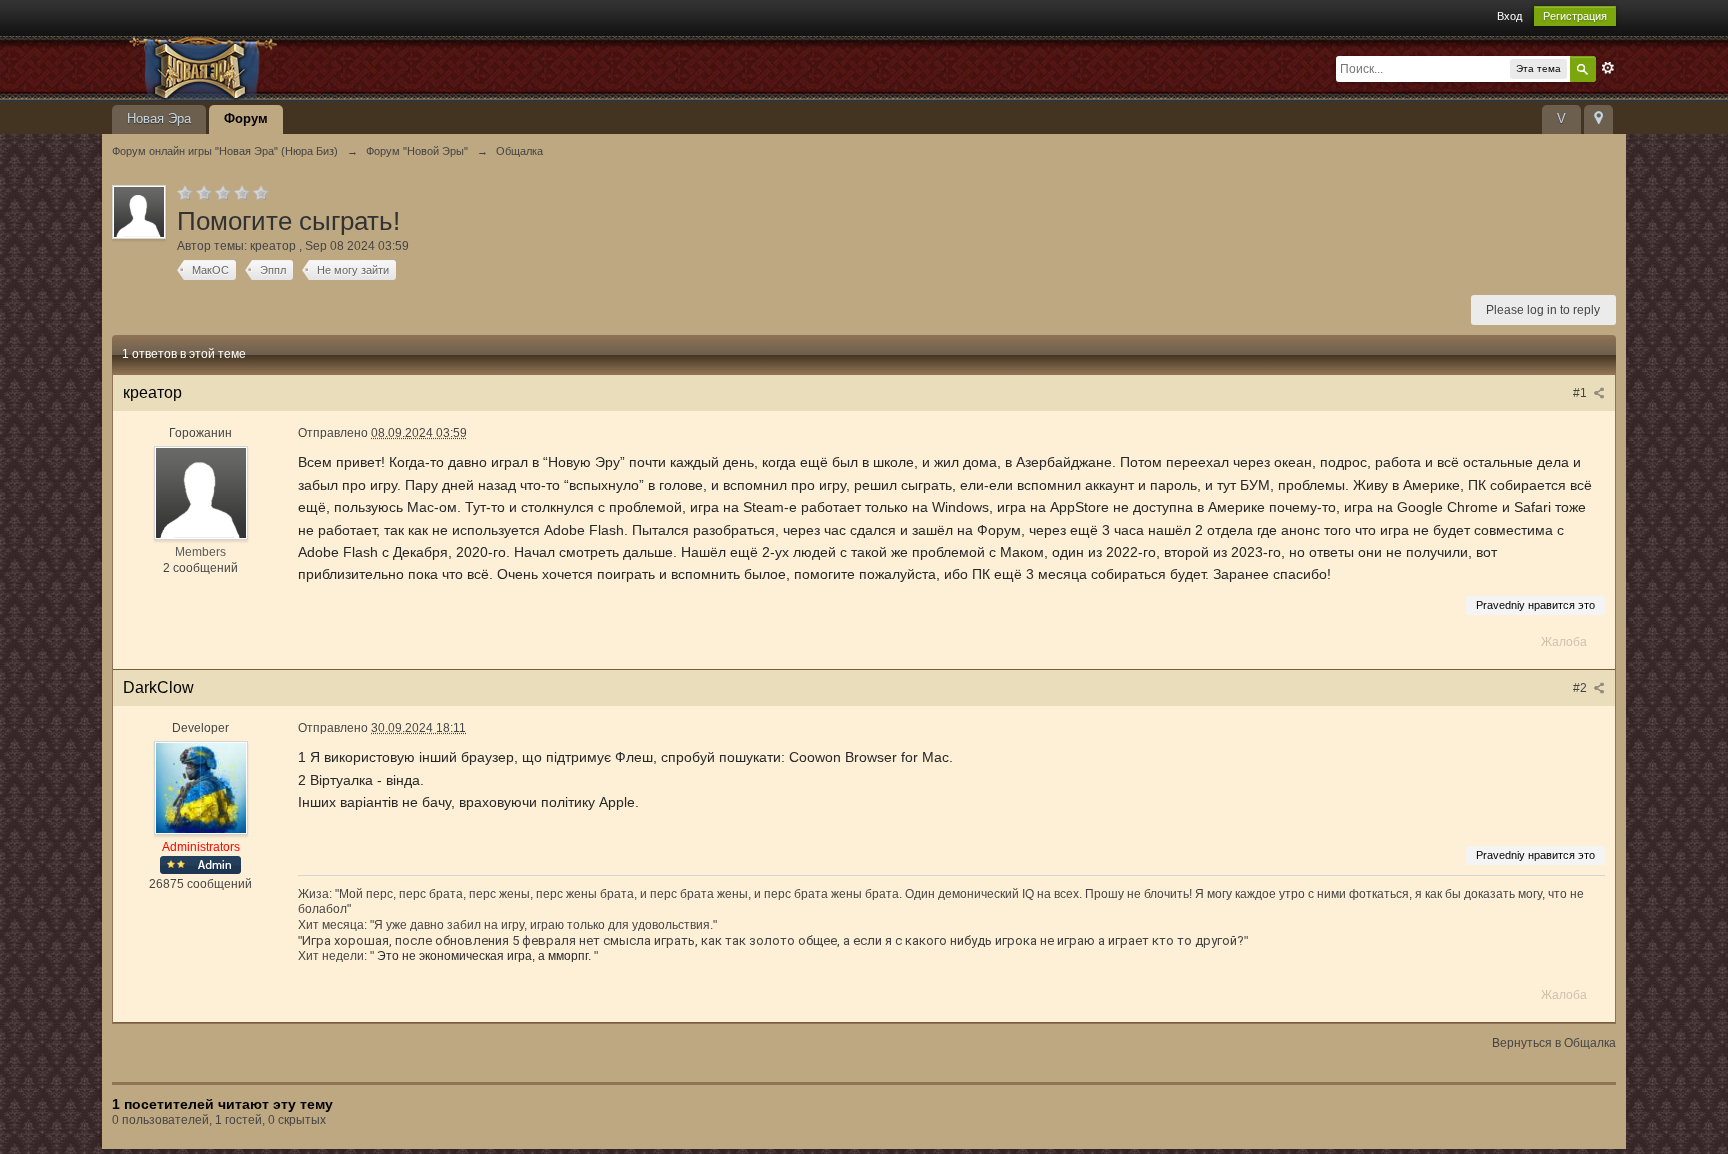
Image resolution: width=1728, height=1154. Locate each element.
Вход (1509, 16)
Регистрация (1575, 16)
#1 (1581, 393)
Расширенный (1608, 68)
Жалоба (1564, 642)
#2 (1581, 688)
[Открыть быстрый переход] (1598, 119)
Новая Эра (159, 118)
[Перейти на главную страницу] (291, 66)
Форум (246, 118)
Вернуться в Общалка (1554, 1043)
